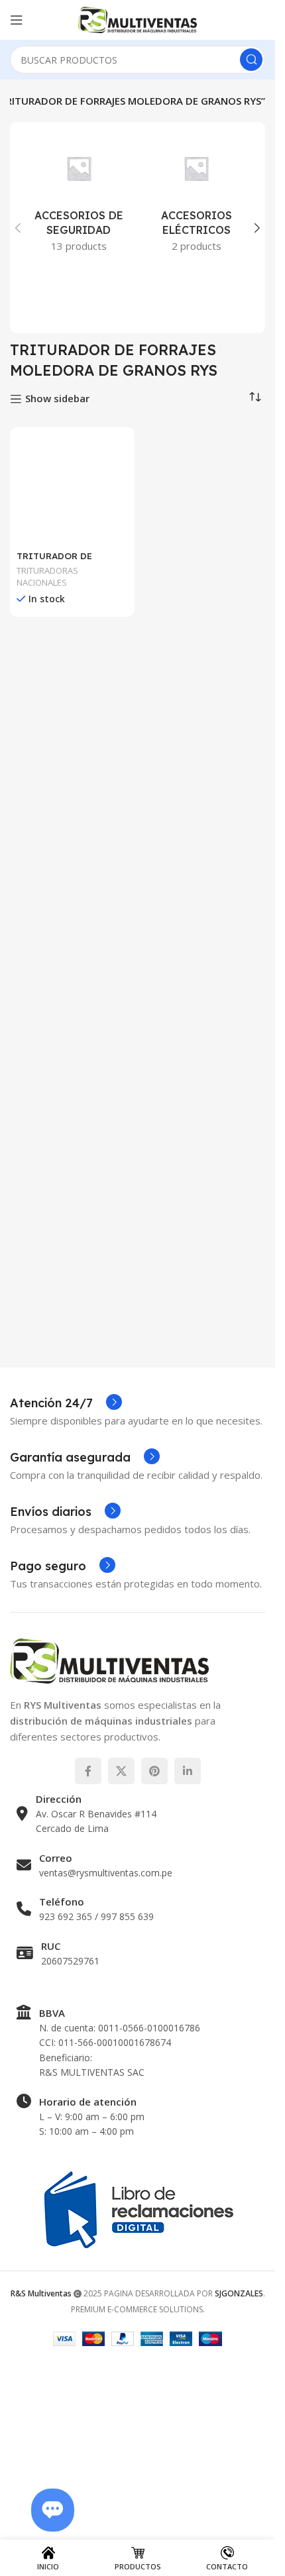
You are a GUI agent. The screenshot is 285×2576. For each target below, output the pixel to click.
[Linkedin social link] (188, 1963)
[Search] (251, 60)
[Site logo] (138, 19)
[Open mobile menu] (17, 20)
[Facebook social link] (88, 1963)
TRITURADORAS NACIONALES (47, 1460)
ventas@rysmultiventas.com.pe (106, 2064)
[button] (18, 228)
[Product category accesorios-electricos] (197, 198)
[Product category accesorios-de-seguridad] (79, 198)
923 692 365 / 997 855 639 (96, 2109)
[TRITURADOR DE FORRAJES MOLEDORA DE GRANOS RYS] (72, 931)
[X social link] (121, 1963)
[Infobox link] (66, 1595)
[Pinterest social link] (154, 1963)
